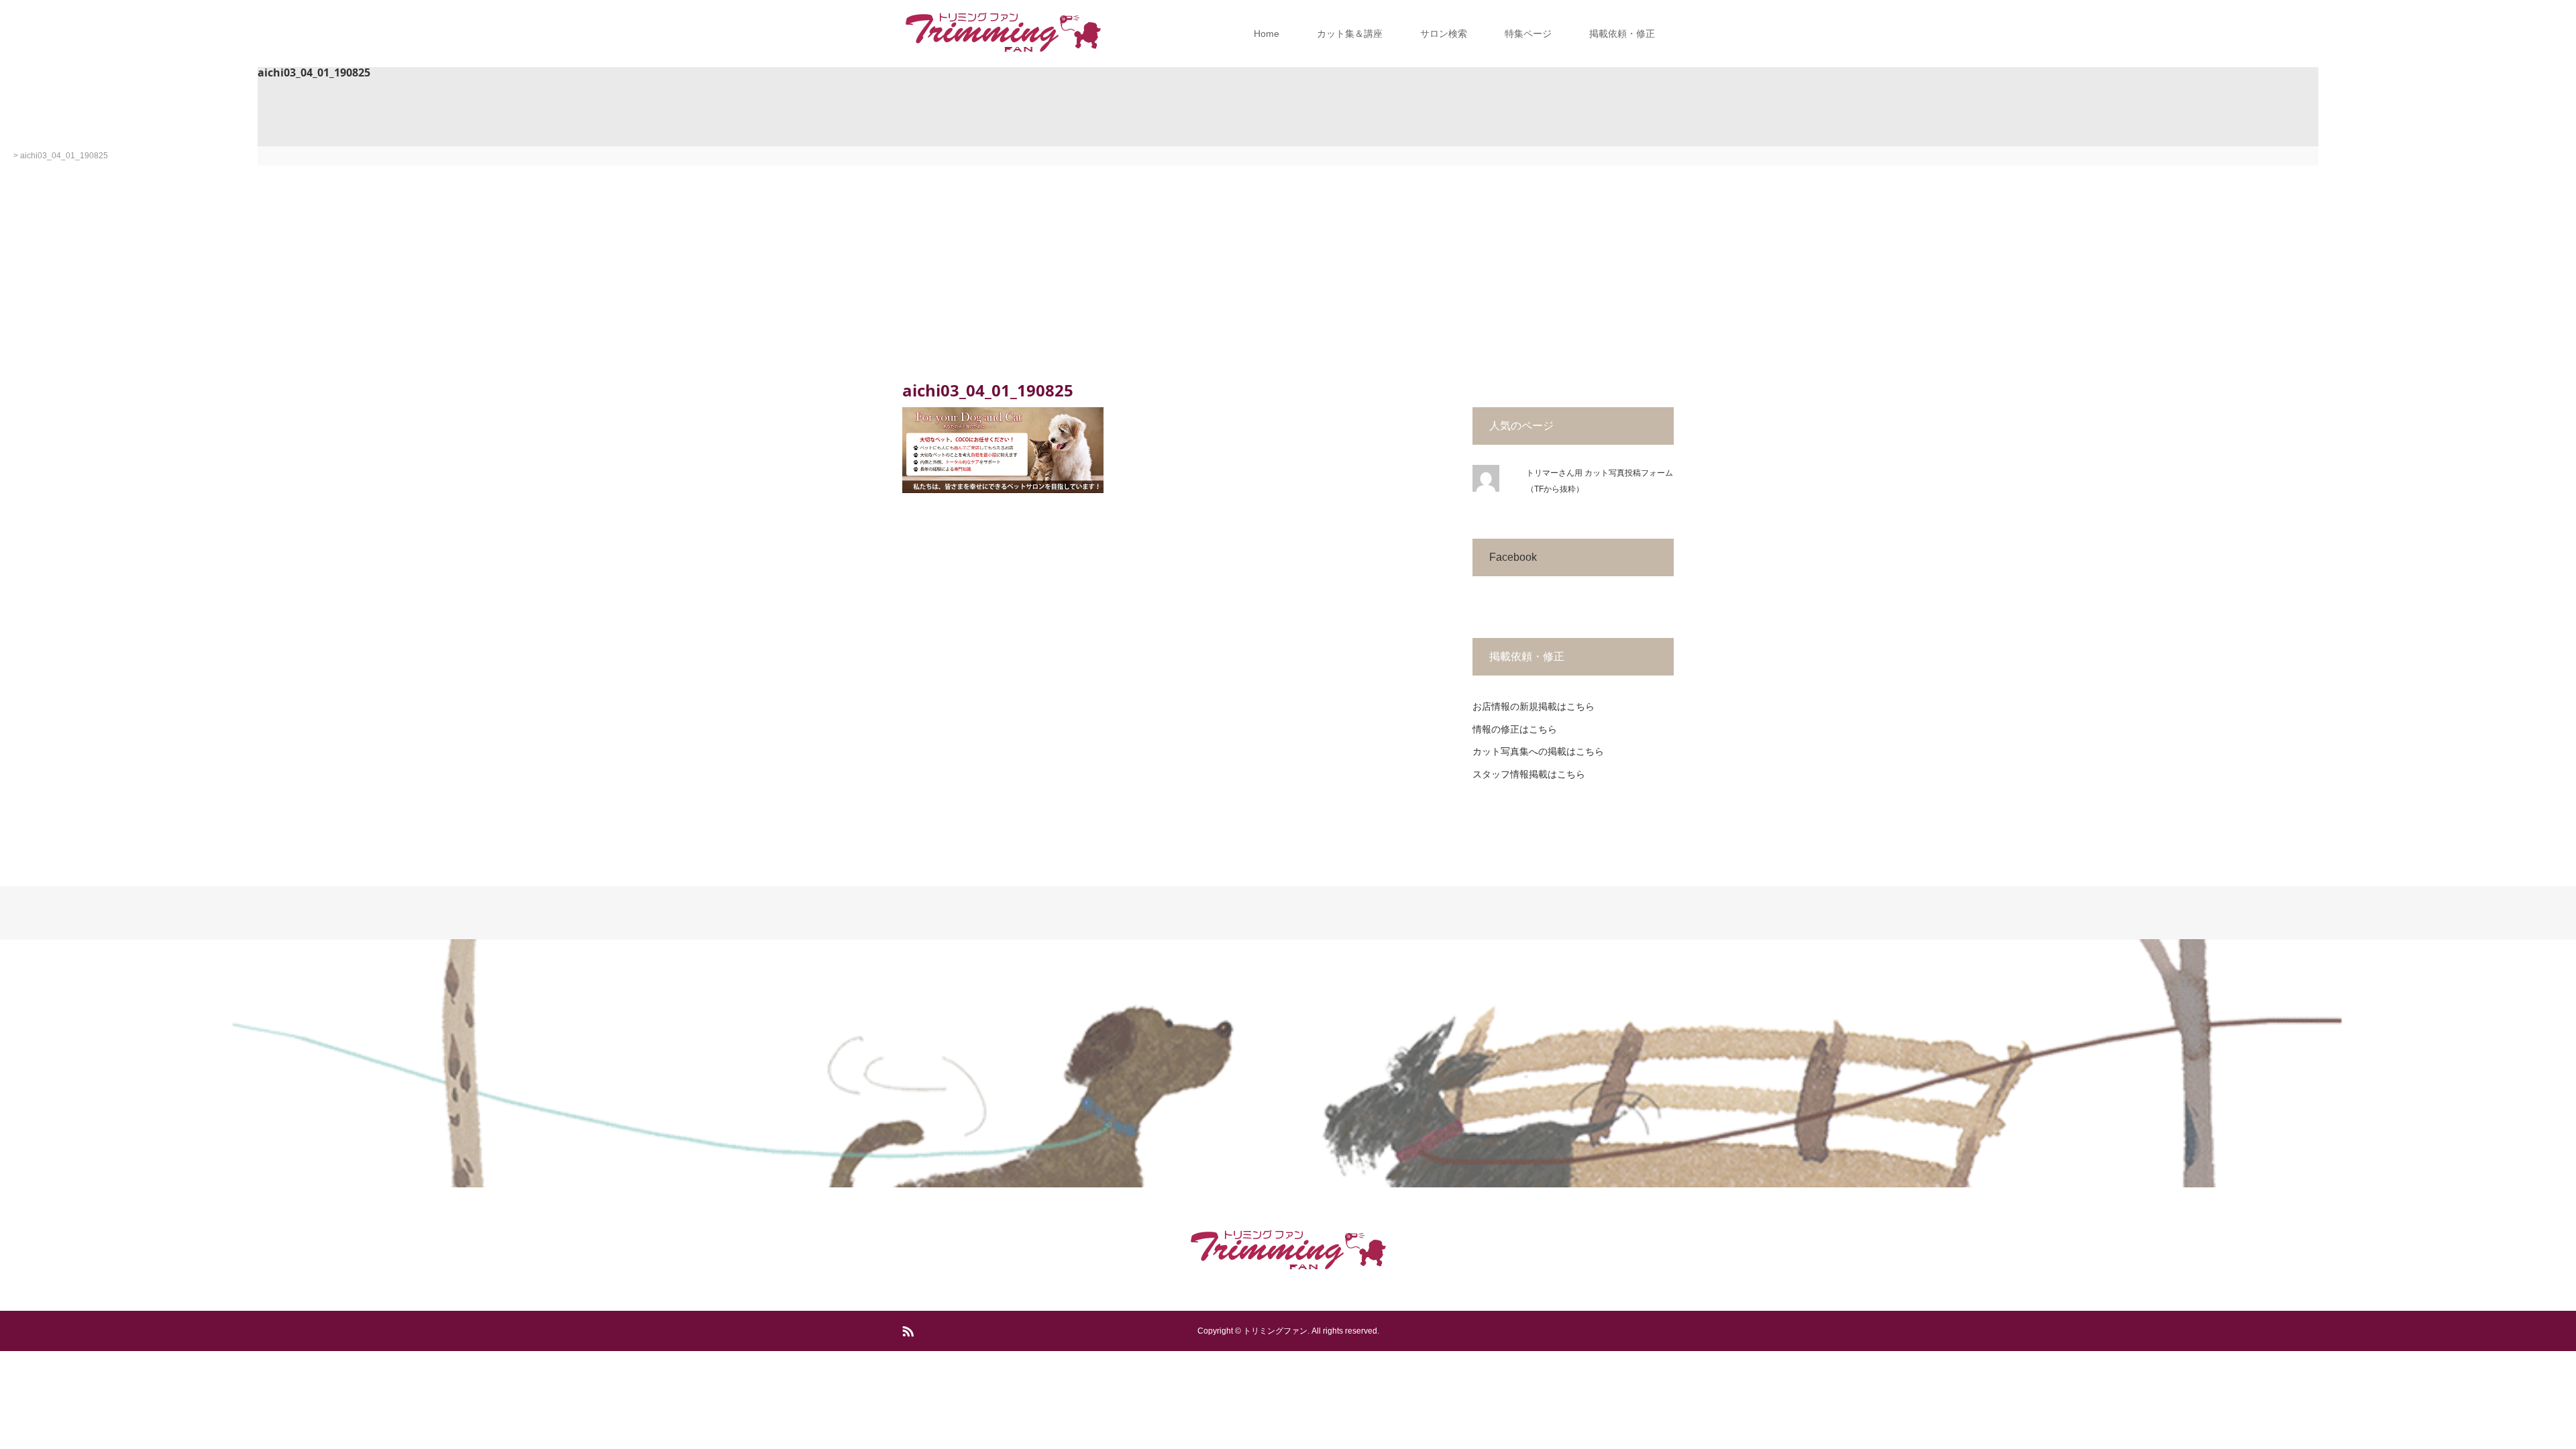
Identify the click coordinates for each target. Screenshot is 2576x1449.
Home (1267, 34)
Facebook (1513, 557)
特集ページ (1528, 34)
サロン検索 (1444, 34)
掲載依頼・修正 (1622, 34)
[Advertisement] (1288, 266)
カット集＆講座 (1350, 34)
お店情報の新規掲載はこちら (1534, 706)
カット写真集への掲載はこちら (1538, 751)
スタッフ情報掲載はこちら (1529, 774)
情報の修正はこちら (1515, 729)
